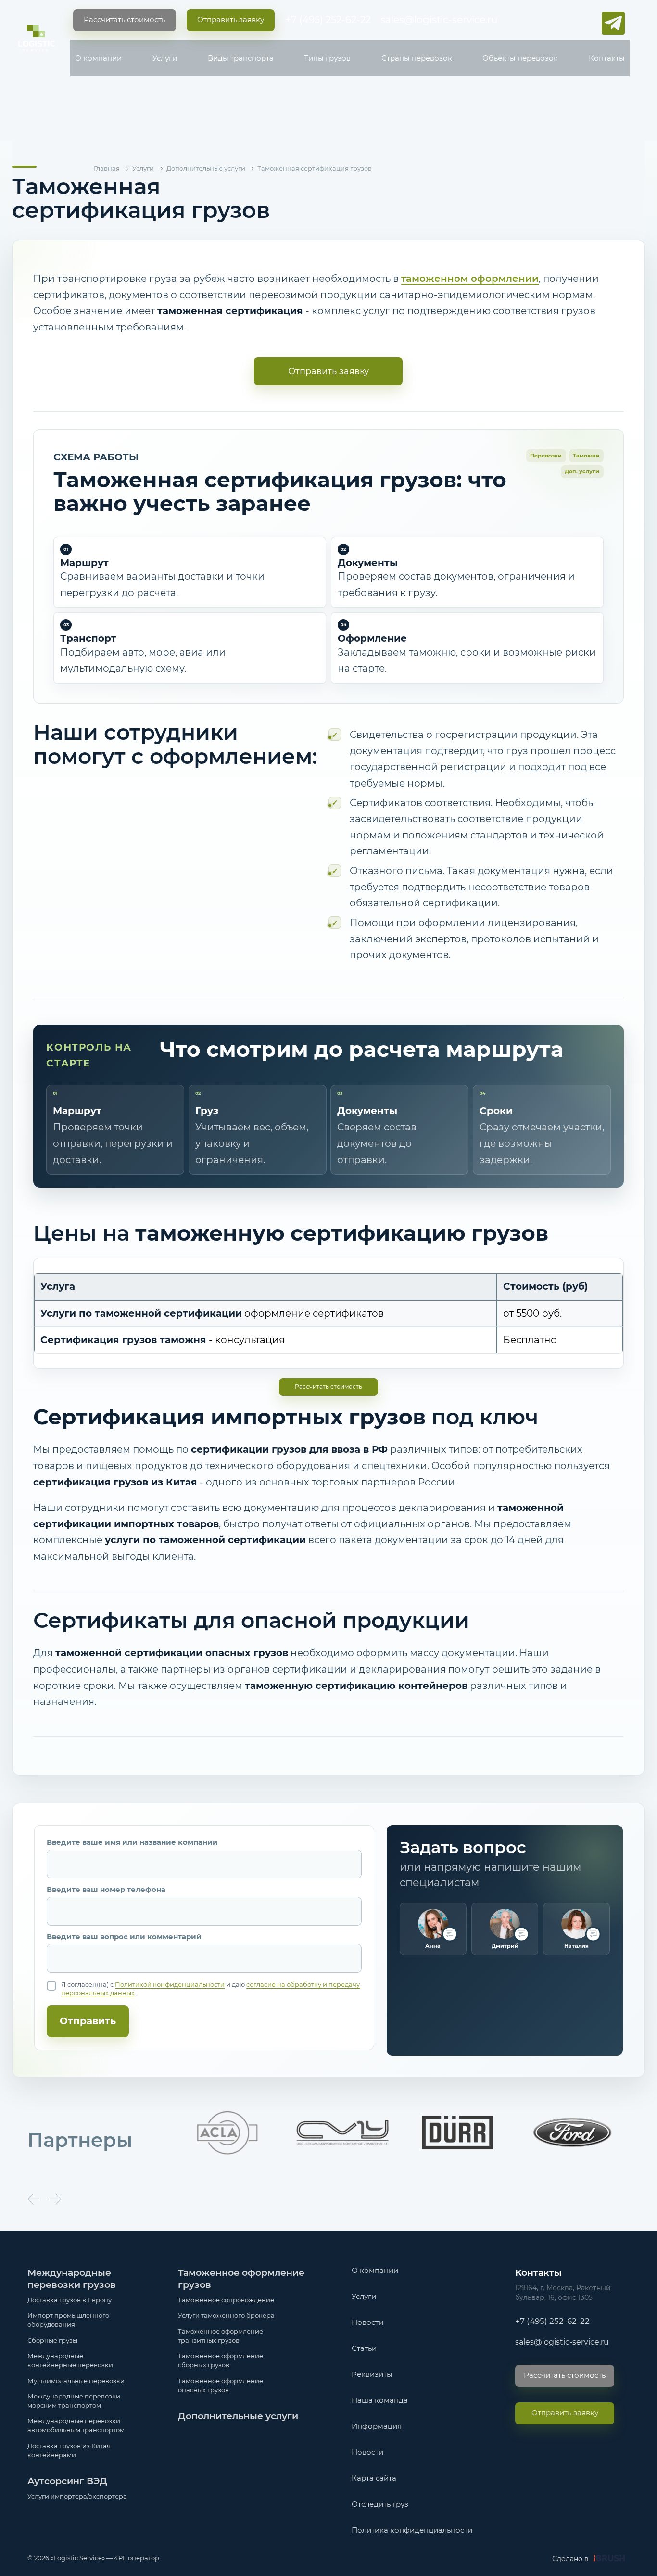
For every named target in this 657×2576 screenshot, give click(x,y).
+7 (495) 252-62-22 (328, 20)
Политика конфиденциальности (412, 2530)
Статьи (364, 2348)
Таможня (586, 456)
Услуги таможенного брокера (226, 2316)
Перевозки (546, 456)
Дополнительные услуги (238, 2416)
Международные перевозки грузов (72, 2279)
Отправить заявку (328, 371)
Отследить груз (380, 2504)
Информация (377, 2426)
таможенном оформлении (470, 279)
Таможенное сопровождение (226, 2300)
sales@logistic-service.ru (439, 20)
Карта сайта (374, 2478)
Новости (367, 2322)
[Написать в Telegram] (613, 23)
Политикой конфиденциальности (170, 1984)
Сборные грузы (52, 2341)
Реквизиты (372, 2374)
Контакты (607, 58)
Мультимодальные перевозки (76, 2381)
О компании (98, 58)
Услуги (165, 58)
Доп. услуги (582, 471)
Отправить (88, 2021)
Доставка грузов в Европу (69, 2300)
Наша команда (380, 2400)
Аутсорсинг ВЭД (67, 2481)
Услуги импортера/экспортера (77, 2496)
